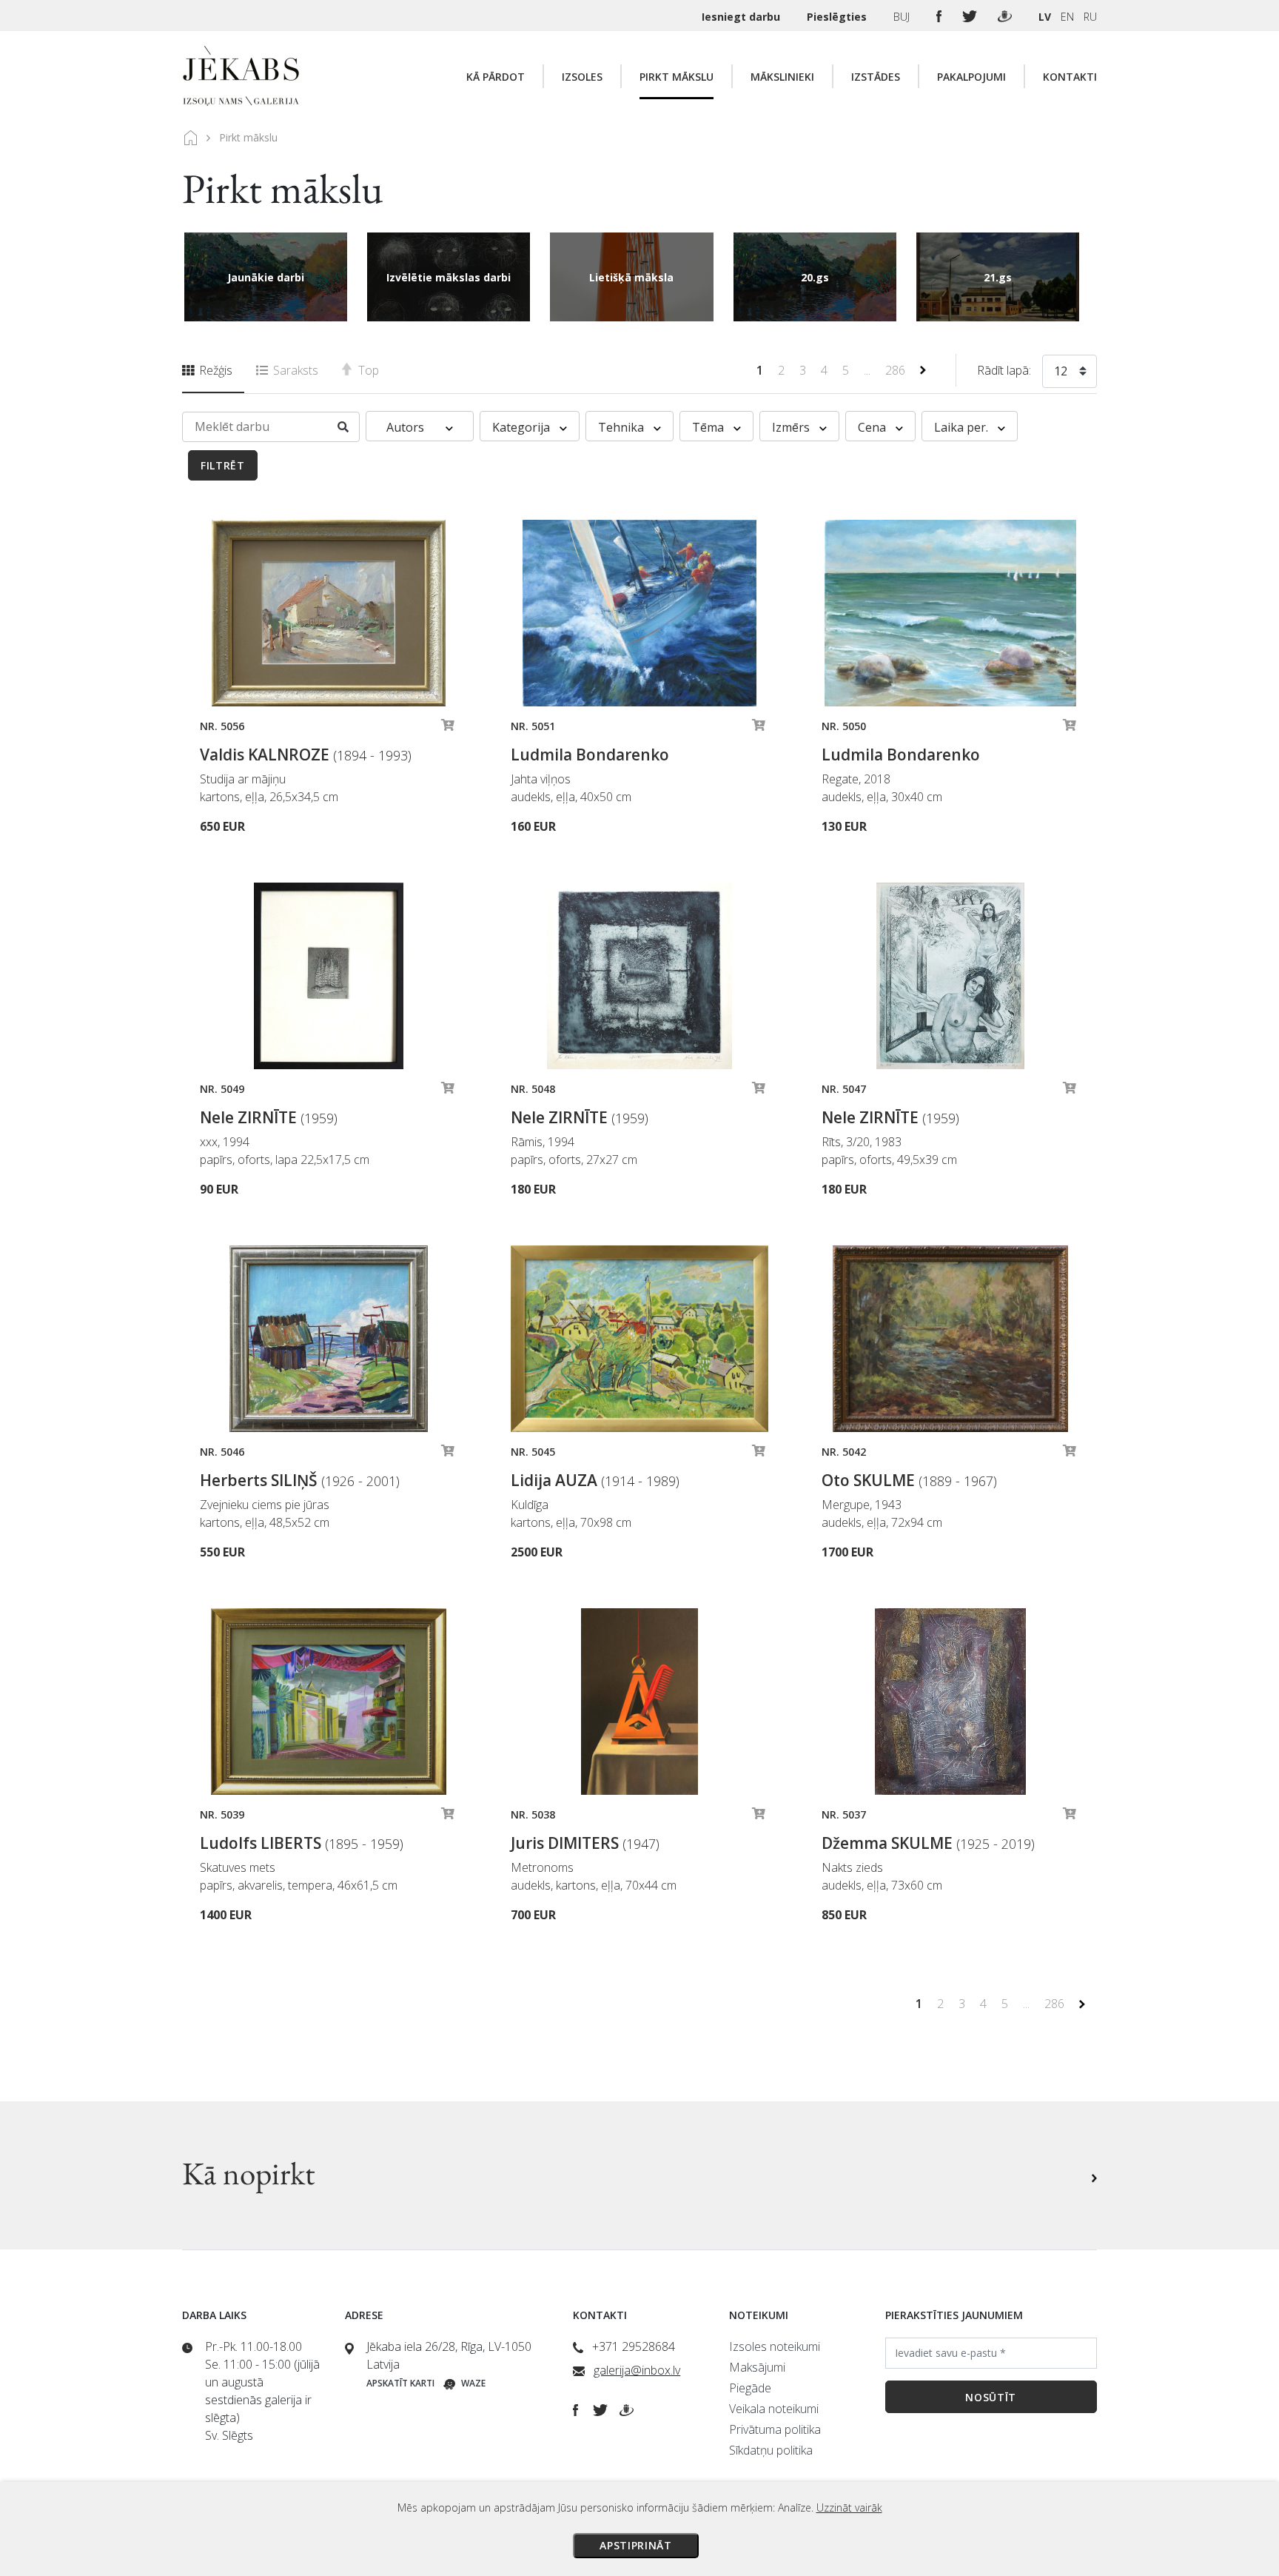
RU (1090, 17)
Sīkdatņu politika (771, 2450)
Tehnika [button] (622, 427)
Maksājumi (757, 2367)
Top (367, 370)
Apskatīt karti (400, 2383)
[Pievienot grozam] (448, 729)
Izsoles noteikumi (775, 2346)
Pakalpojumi (971, 77)
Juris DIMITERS (585, 1843)
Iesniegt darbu (742, 17)
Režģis (214, 370)
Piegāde (750, 2388)
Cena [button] (873, 427)
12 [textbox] (1061, 371)
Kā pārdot (496, 77)
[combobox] (1070, 374)
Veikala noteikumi (774, 2409)
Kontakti (1070, 77)
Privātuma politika (775, 2429)
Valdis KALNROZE (306, 755)
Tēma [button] (709, 427)
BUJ (903, 17)
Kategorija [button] (523, 427)
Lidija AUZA (595, 1480)
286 (897, 370)
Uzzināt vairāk (849, 2508)
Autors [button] (407, 427)
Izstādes (876, 77)
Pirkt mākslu (677, 77)
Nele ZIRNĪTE (269, 1117)
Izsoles (582, 77)
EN (1067, 17)
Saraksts (294, 370)
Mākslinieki (782, 77)
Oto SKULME (909, 1480)
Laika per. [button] (963, 427)
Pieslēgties (838, 17)
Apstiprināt (636, 2545)
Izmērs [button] (792, 427)
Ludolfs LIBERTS (302, 1843)
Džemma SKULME (928, 1843)
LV (1045, 17)
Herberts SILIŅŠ (300, 1480)
